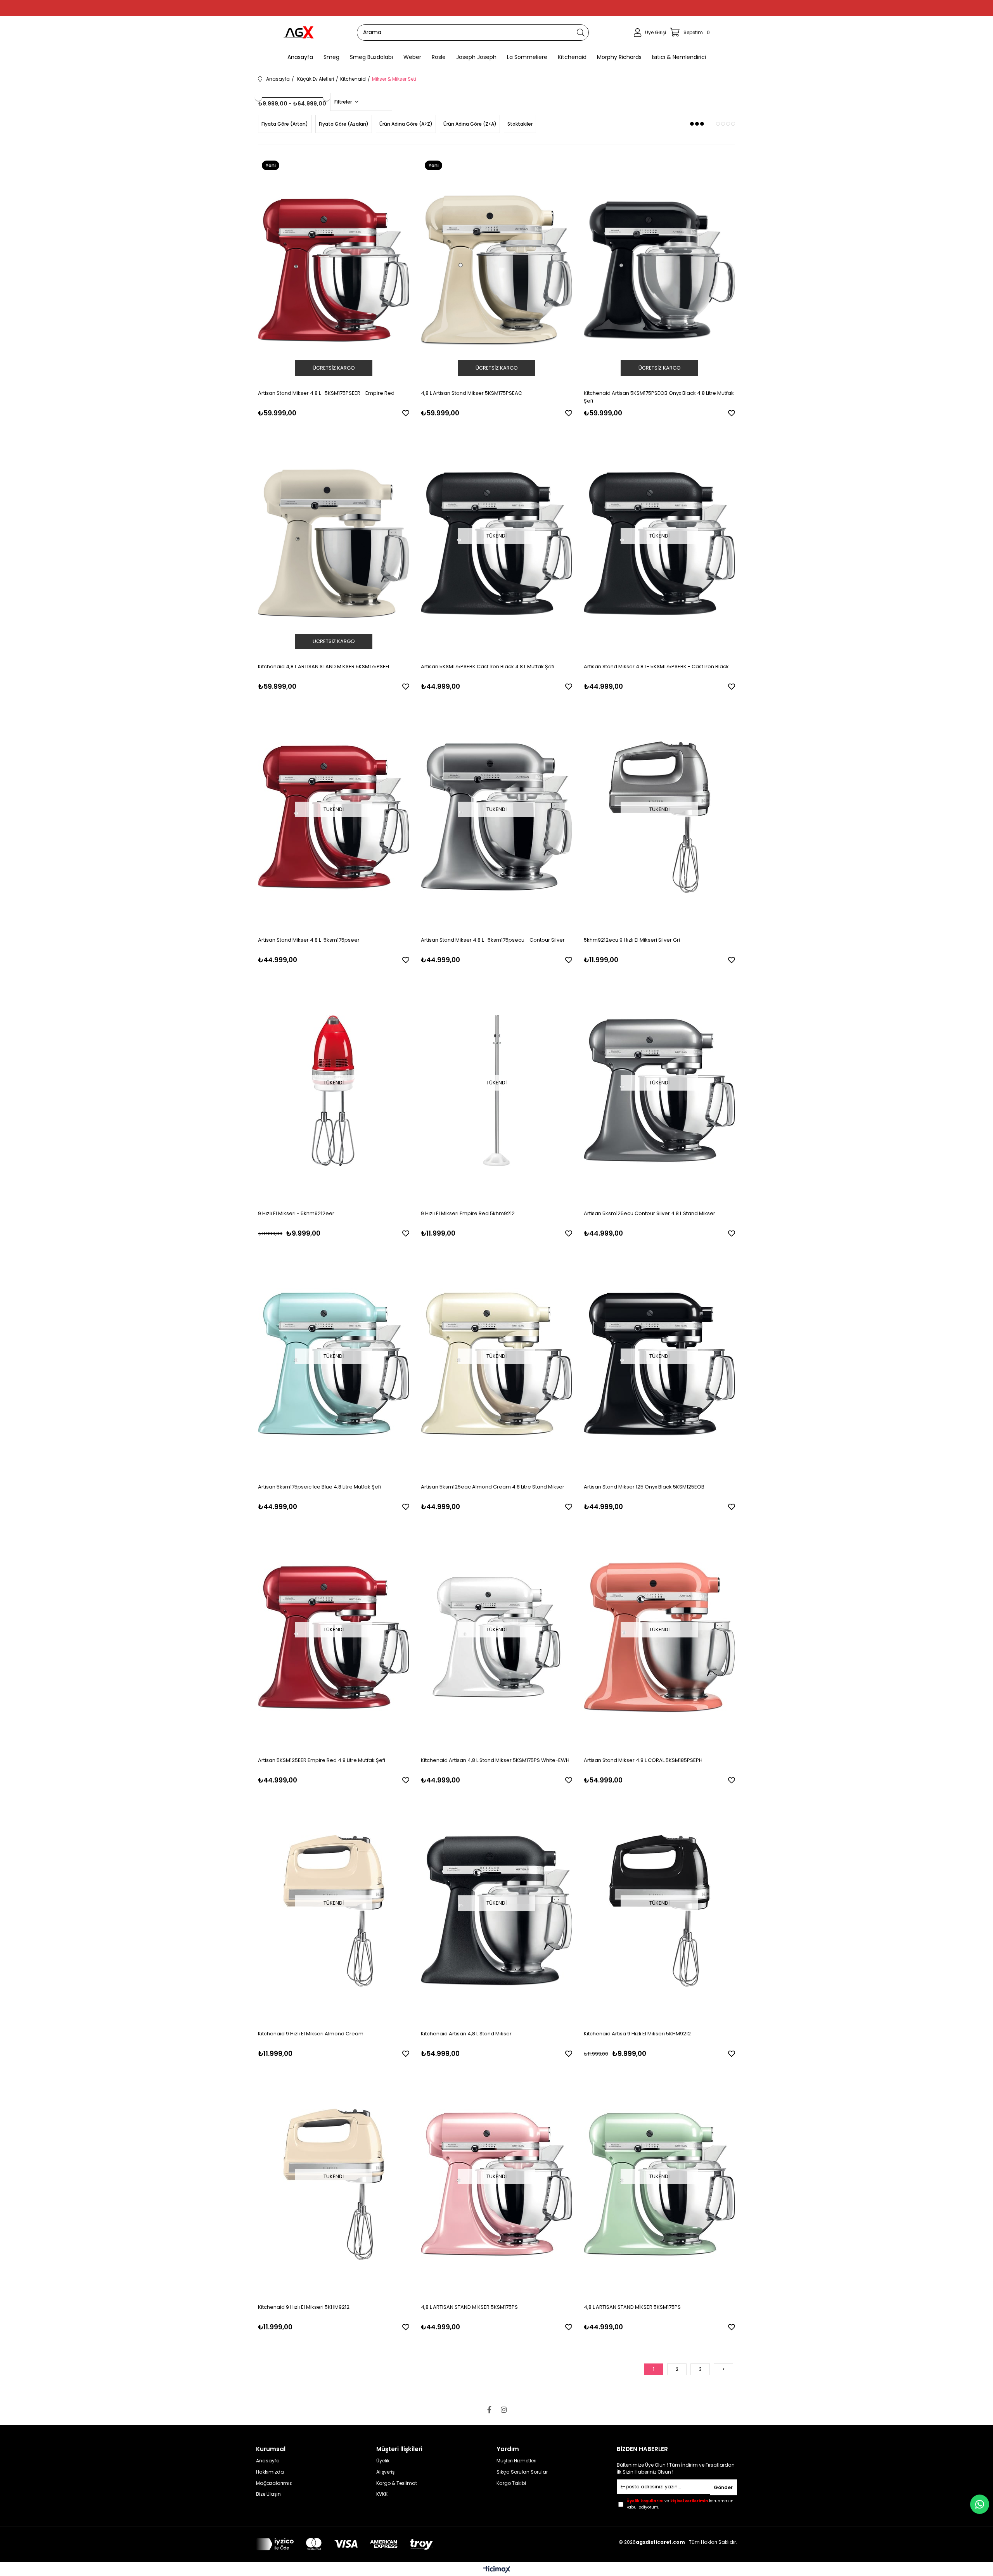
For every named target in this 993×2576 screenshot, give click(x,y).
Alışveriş (385, 2472)
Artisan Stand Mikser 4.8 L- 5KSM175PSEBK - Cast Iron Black (656, 666)
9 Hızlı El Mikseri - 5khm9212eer (296, 1213)
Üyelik (383, 2461)
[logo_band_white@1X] (344, 2544)
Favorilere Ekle (406, 413)
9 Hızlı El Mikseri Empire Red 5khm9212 (468, 1213)
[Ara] (581, 33)
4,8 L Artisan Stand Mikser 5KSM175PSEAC (471, 393)
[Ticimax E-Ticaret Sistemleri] (497, 2570)
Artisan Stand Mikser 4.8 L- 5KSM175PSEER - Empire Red (326, 393)
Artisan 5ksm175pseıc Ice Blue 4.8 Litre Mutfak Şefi (319, 1487)
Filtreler (344, 102)
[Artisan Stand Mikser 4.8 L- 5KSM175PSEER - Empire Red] (334, 270)
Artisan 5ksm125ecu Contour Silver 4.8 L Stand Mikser (650, 1213)
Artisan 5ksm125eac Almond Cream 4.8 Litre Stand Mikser (493, 1487)
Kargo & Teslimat (397, 2483)
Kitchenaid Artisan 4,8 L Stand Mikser (466, 2034)
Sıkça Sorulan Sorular (522, 2472)
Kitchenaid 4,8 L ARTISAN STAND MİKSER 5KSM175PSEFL (324, 666)
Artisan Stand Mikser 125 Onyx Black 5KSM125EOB (644, 1487)
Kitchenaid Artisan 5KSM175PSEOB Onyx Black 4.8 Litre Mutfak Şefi (659, 397)
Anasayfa (268, 2461)
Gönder (723, 2487)
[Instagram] (504, 2410)
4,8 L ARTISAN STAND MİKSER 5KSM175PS (469, 2307)
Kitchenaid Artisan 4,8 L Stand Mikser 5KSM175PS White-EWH (495, 1760)
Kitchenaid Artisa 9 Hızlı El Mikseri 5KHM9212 (637, 2034)
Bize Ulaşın (268, 2494)
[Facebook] (489, 2410)
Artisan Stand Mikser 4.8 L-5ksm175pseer (309, 940)
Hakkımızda (270, 2472)
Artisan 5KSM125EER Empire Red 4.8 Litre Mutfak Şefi (322, 1760)
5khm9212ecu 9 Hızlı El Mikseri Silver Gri (632, 940)
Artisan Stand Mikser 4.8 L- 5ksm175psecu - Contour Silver (493, 940)
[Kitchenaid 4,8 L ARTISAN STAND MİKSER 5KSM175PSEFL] (334, 544)
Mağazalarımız (274, 2483)
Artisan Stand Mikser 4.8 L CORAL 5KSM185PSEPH (643, 1760)
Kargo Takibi (511, 2483)
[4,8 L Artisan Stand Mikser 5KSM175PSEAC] (496, 270)
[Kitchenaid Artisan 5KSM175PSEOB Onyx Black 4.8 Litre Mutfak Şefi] (659, 270)
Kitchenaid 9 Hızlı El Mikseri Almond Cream (311, 2034)
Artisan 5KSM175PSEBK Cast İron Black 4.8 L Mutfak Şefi (488, 666)
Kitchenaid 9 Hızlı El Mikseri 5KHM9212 (304, 2307)
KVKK (382, 2494)
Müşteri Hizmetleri (516, 2461)
